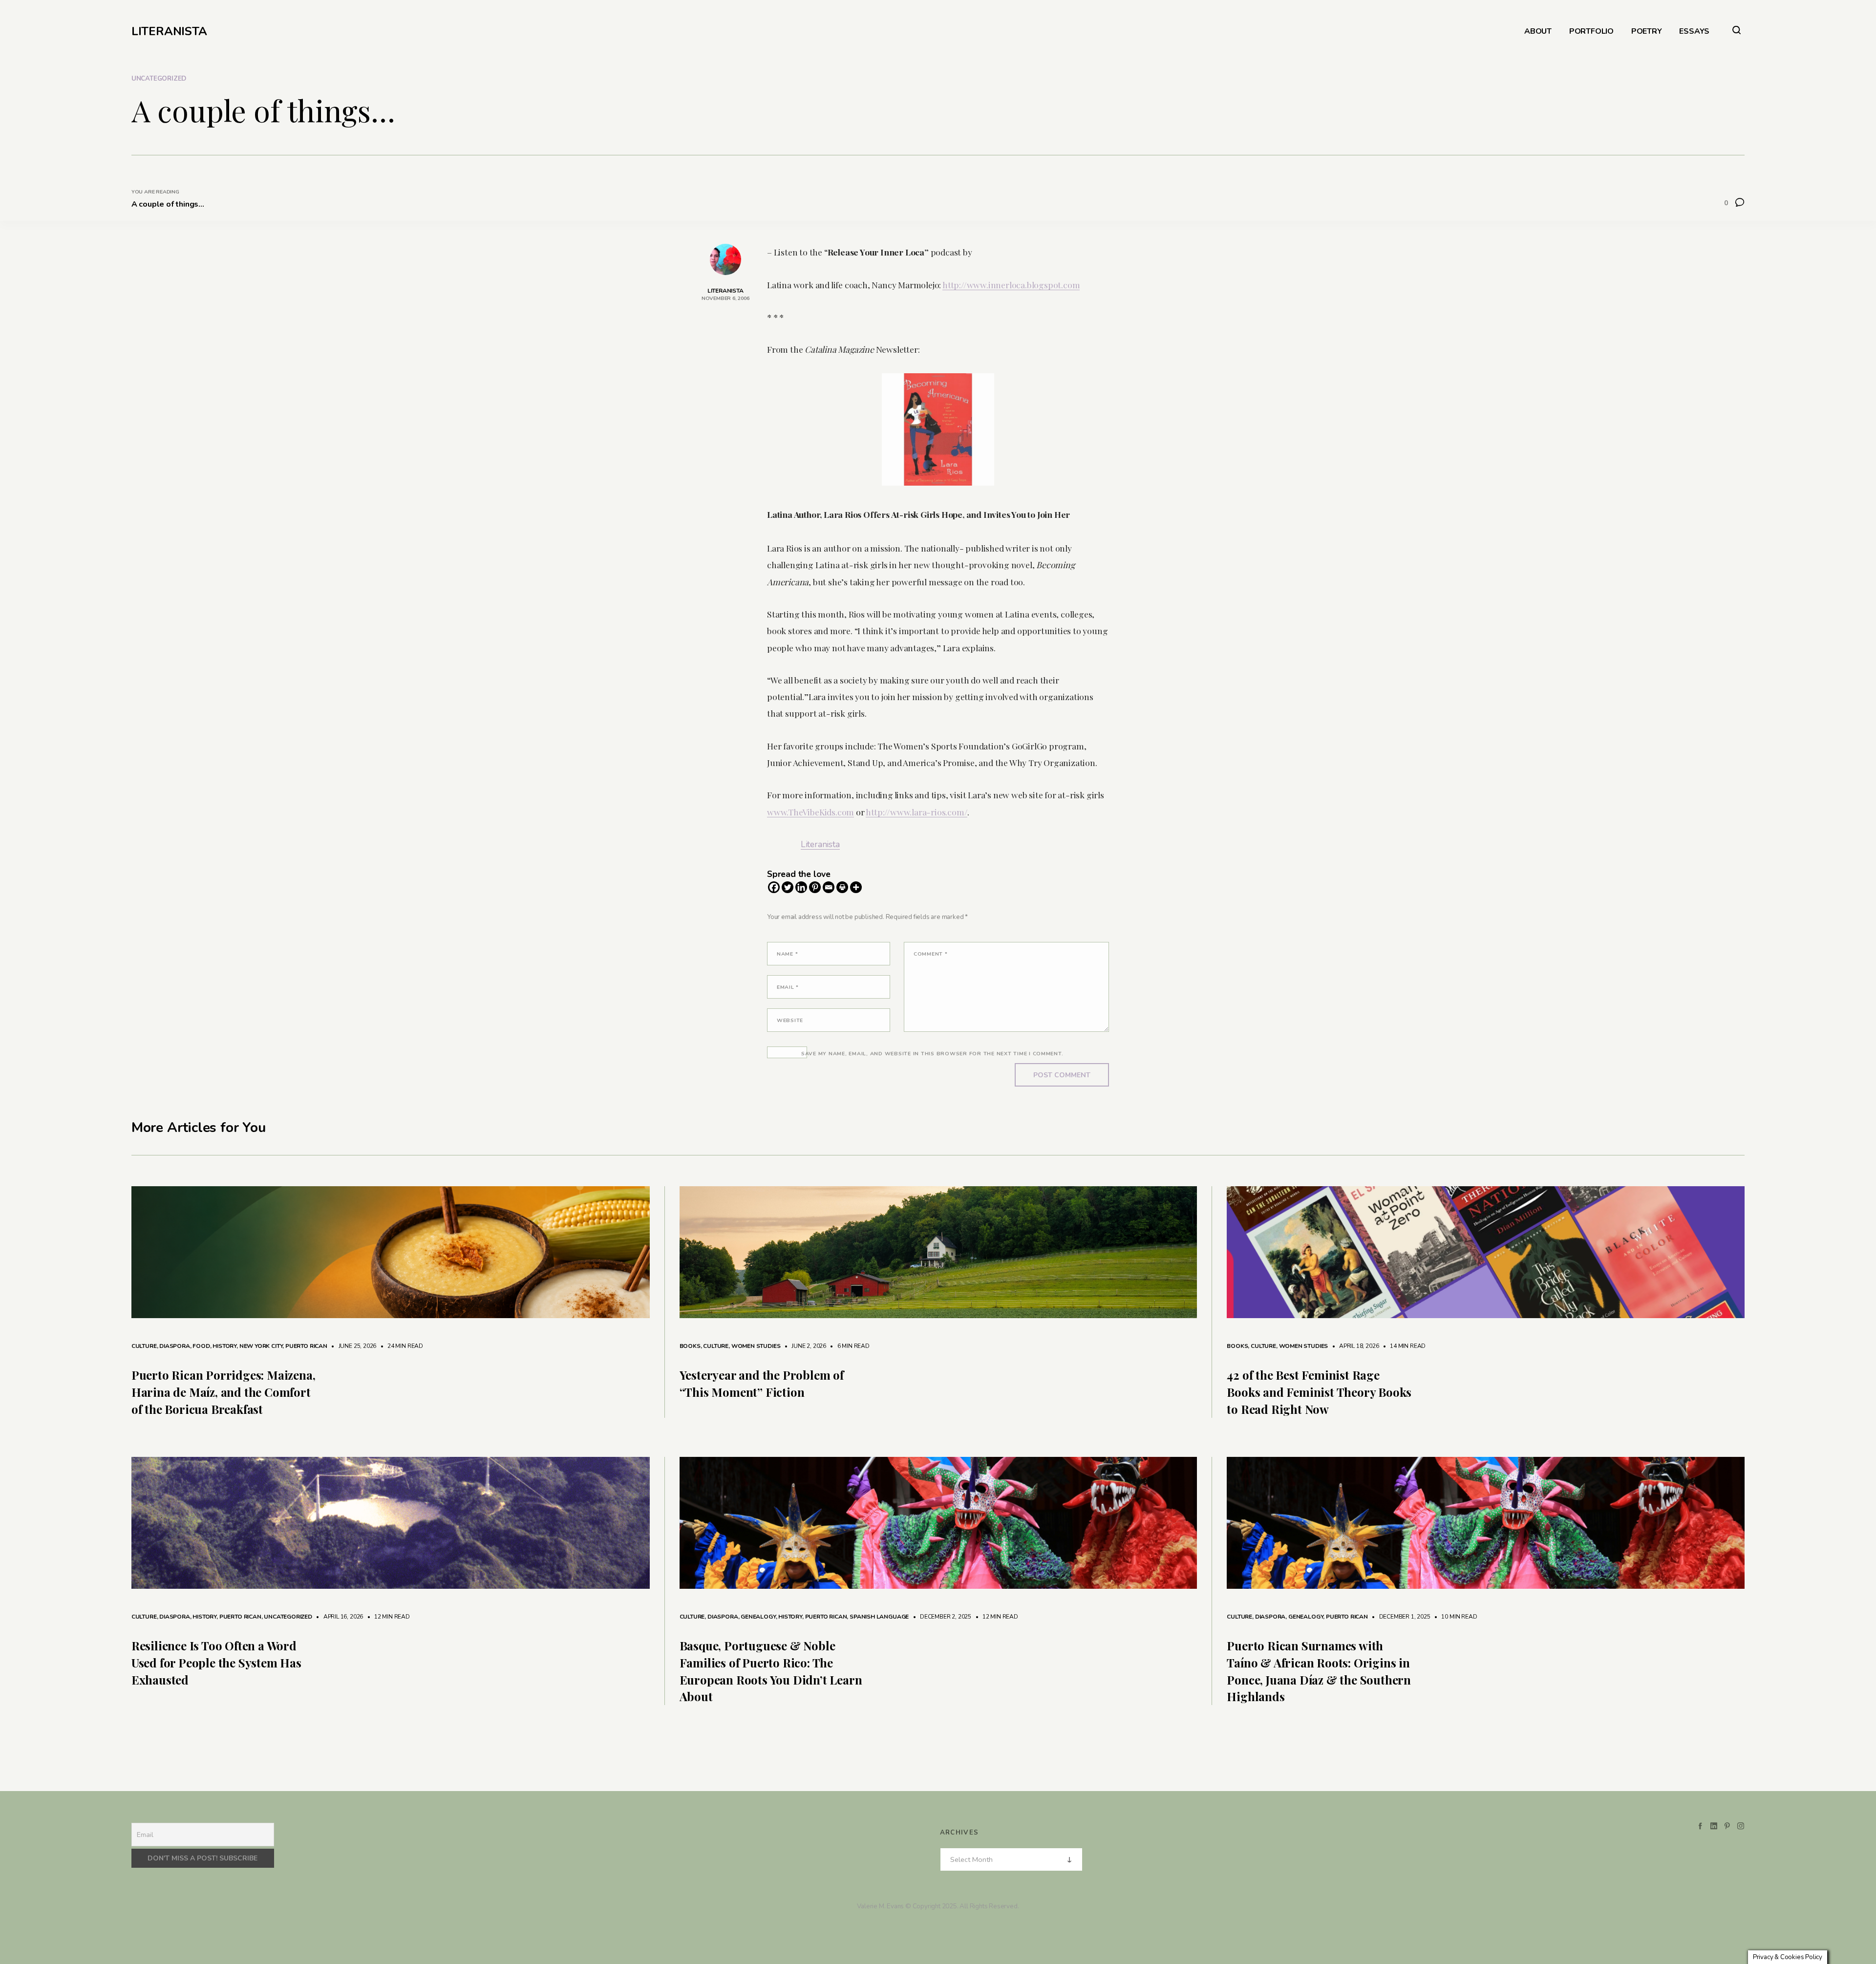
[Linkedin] (801, 887)
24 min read (400, 1346)
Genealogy (758, 1617)
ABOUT (1538, 32)
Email (788, 987)
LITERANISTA (169, 31)
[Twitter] (788, 887)
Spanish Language (879, 1617)
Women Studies (756, 1346)
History (224, 1346)
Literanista (820, 844)
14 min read (1403, 1346)
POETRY (1647, 32)
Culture (144, 1346)
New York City (261, 1346)
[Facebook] (774, 887)
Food (201, 1346)
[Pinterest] (815, 887)
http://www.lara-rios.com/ (917, 812)
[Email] (829, 887)
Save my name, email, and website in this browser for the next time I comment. (932, 1054)
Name (787, 954)
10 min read (1455, 1617)
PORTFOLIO (1591, 32)
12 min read (387, 1617)
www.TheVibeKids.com (810, 812)
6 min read (849, 1346)
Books (690, 1346)
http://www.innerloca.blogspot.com (1011, 285)
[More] (856, 887)
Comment (931, 954)
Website (790, 1020)
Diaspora (175, 1346)
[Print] (842, 887)
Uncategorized (159, 79)
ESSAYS (1694, 32)
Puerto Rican (306, 1346)
